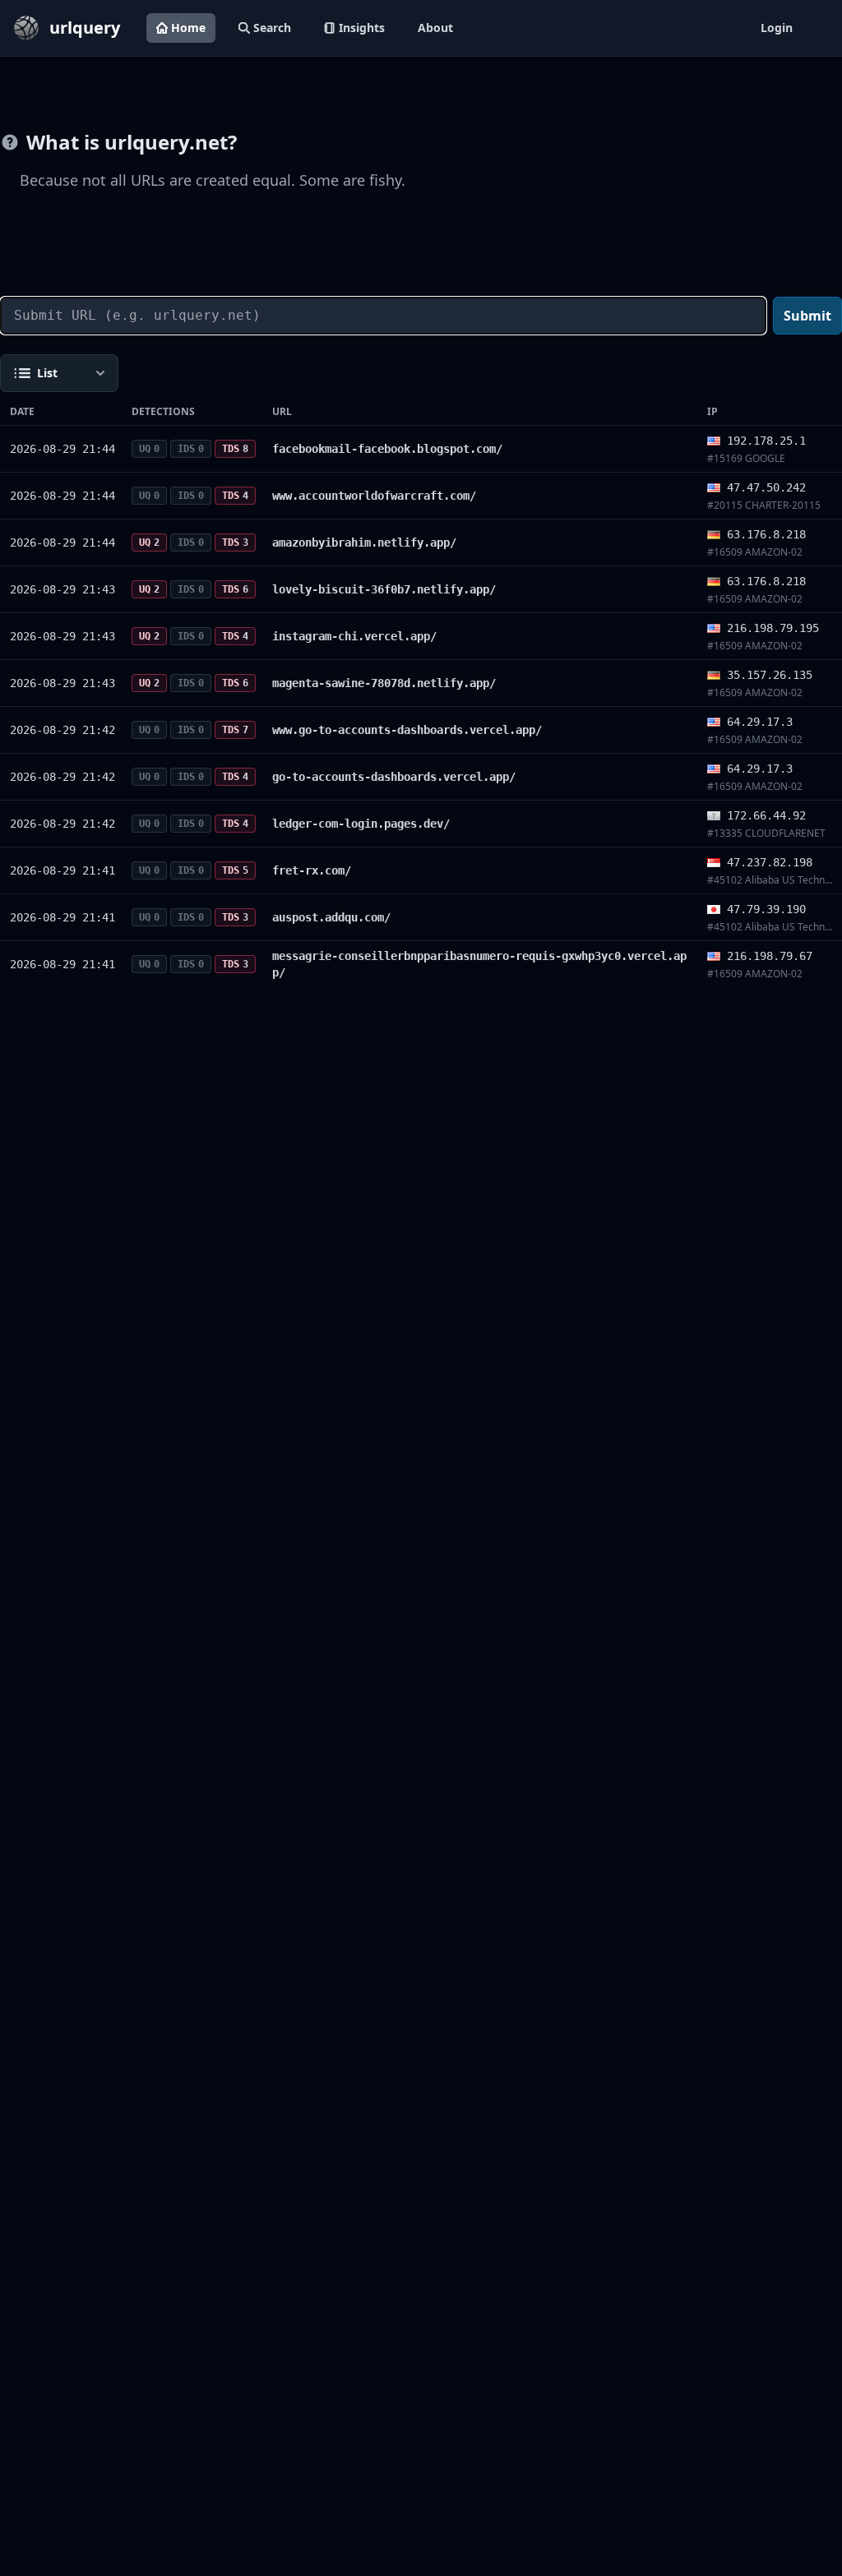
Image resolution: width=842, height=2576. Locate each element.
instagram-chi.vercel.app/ (354, 636)
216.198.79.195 (773, 628)
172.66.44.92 (766, 815)
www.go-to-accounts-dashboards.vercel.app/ (407, 730)
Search (272, 28)
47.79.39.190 (766, 909)
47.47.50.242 (766, 487)
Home (188, 28)
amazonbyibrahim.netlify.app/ (364, 542)
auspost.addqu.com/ (331, 917)
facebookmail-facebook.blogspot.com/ (387, 449)
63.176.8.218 (766, 534)
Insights (362, 28)
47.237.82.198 (770, 862)
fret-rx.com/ (312, 870)
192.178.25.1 (766, 441)
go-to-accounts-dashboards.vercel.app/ (394, 777)
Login (777, 28)
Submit (807, 316)
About (435, 28)
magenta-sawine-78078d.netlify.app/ (384, 683)
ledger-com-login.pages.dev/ (361, 824)
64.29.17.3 (760, 722)
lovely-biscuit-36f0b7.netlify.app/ (384, 589)
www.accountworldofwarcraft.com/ (374, 496)
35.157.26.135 (770, 675)
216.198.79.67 (770, 956)
